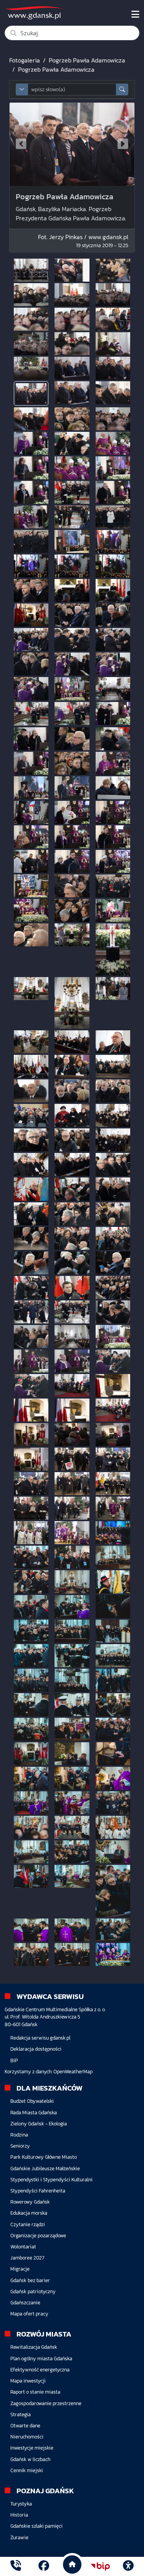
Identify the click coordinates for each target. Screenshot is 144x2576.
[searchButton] (122, 89)
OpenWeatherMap (73, 2072)
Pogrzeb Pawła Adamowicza (87, 60)
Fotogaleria (25, 60)
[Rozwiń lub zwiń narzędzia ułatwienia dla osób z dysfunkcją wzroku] (128, 2566)
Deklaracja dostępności (36, 2049)
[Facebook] (44, 2566)
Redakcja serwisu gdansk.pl (40, 2038)
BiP (14, 2060)
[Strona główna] (16, 2566)
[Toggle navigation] (135, 15)
